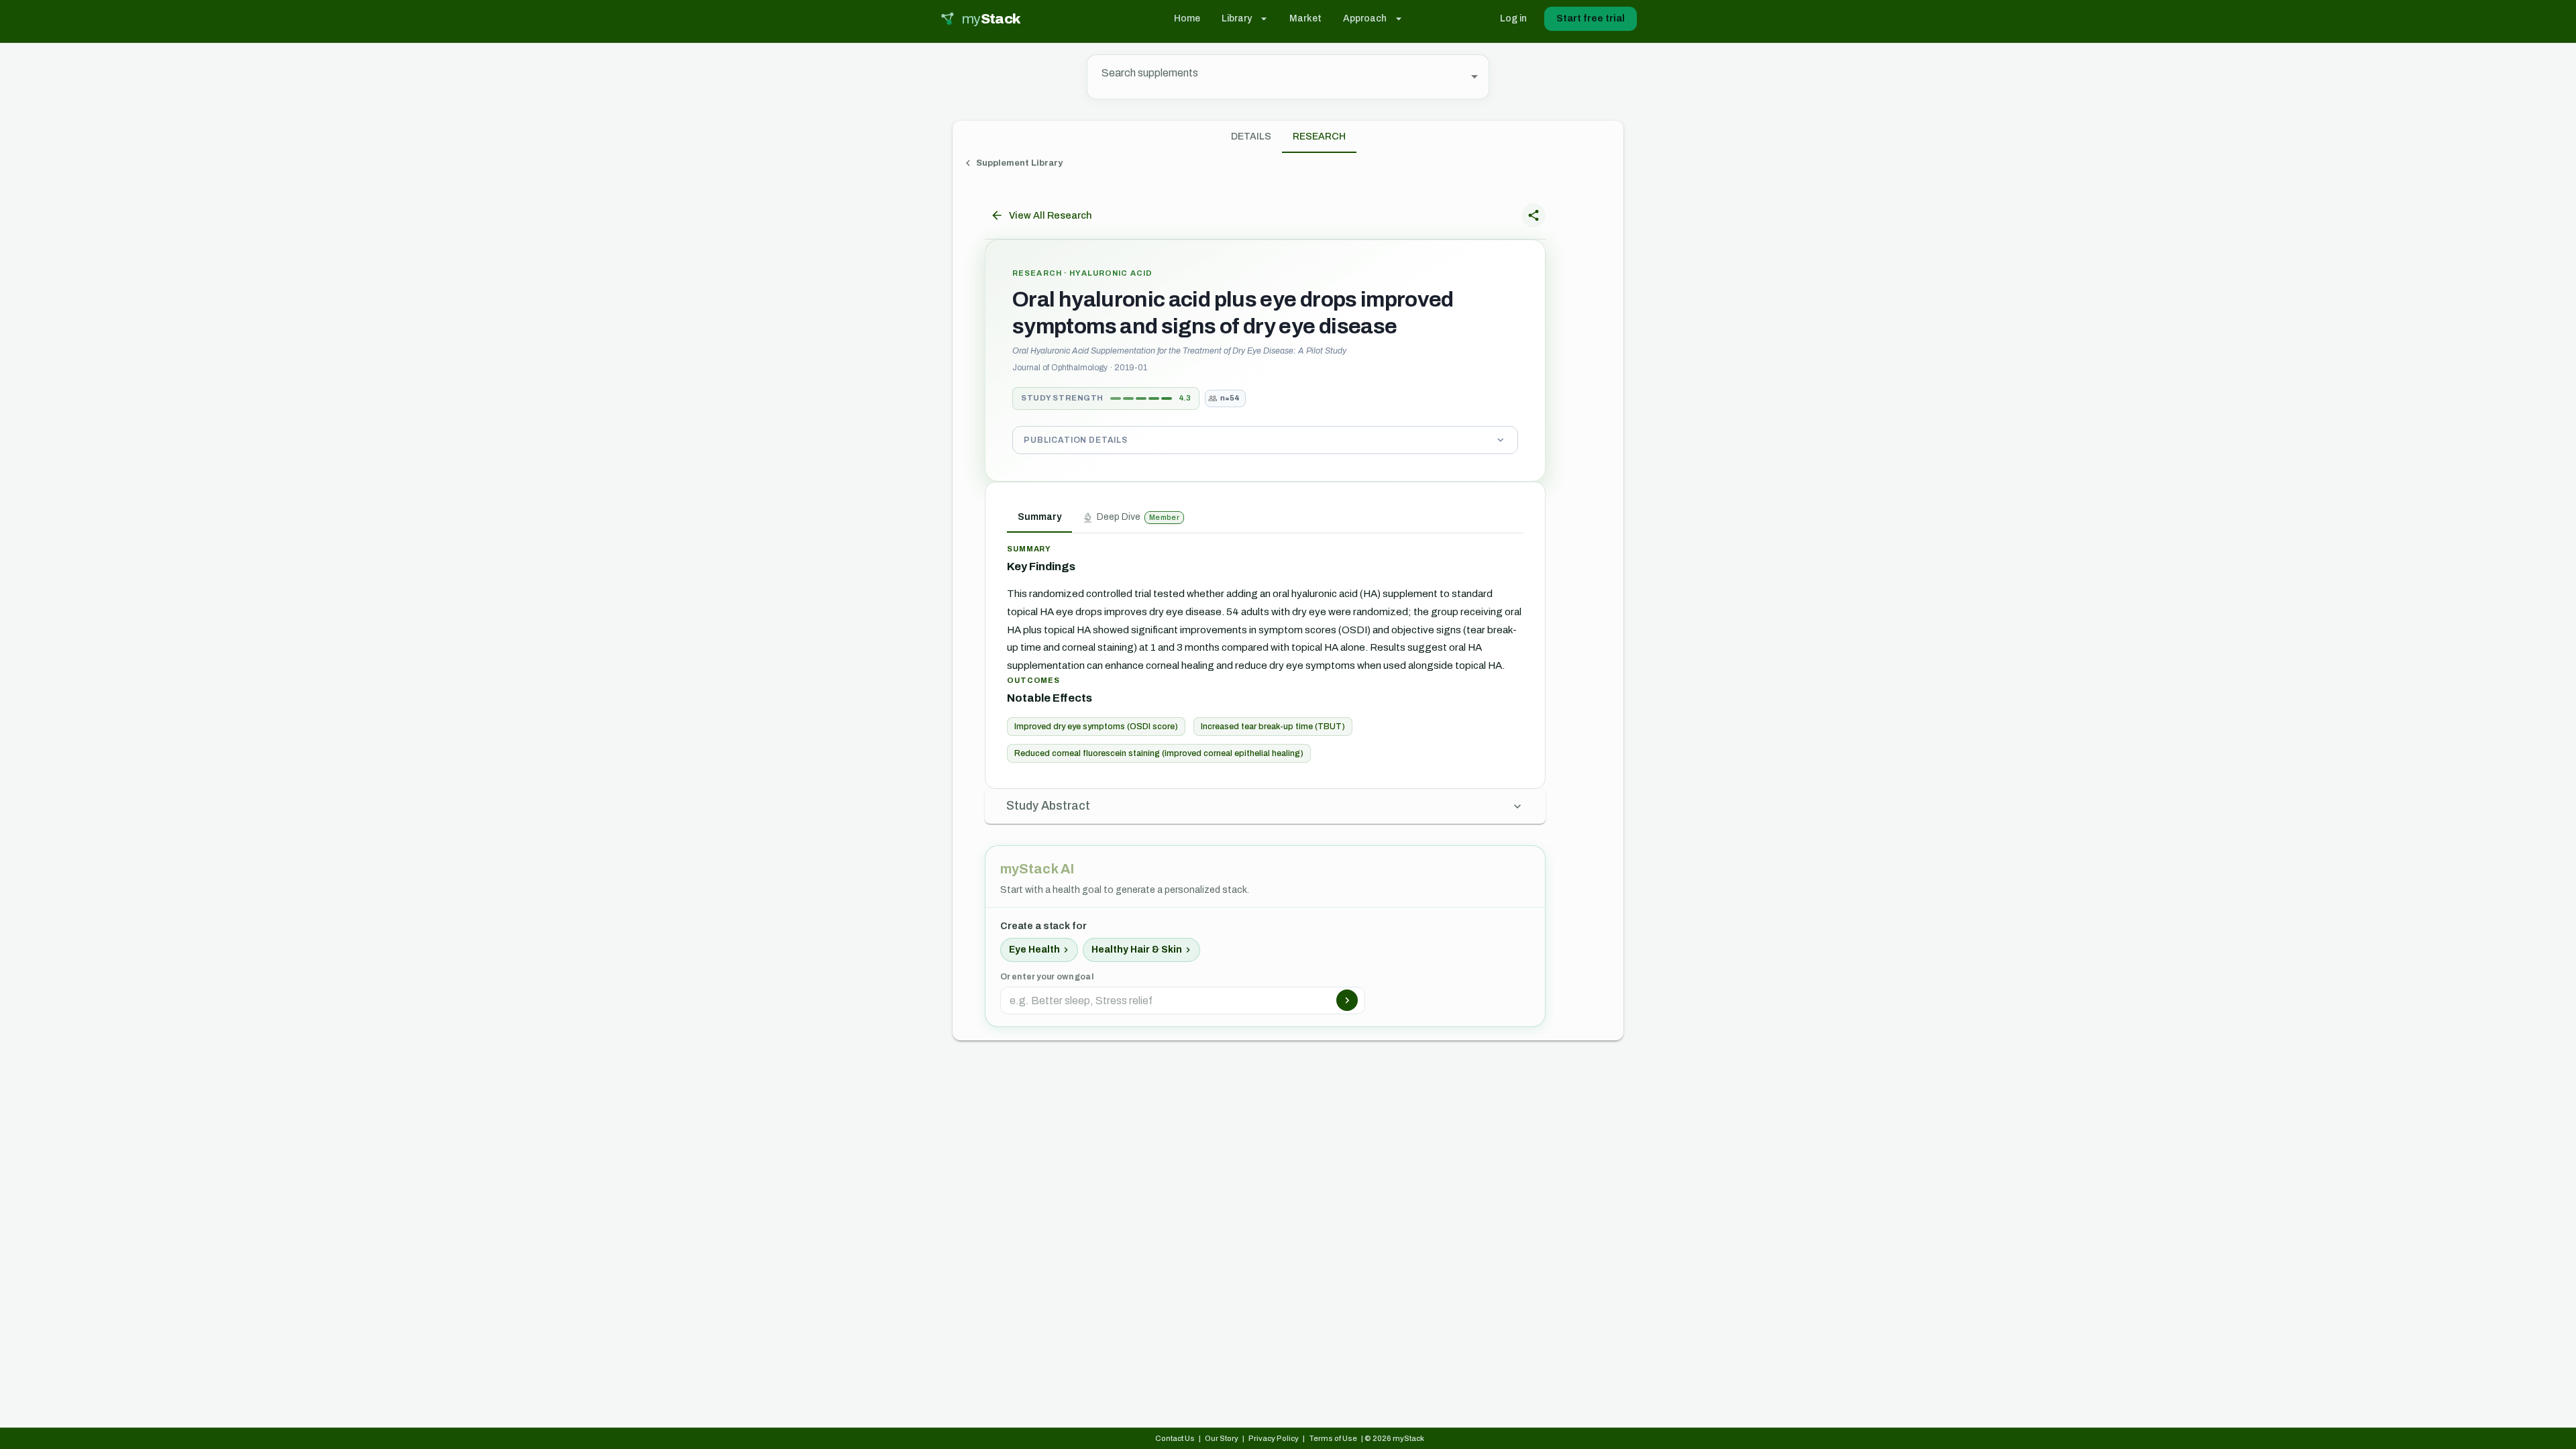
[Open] (1474, 76)
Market (1305, 18)
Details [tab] (1251, 137)
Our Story (1222, 1438)
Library (1237, 18)
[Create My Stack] (1347, 1000)
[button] (1265, 440)
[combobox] (1278, 77)
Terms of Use (1333, 1438)
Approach (1365, 18)
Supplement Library (1019, 163)
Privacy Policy (1274, 1438)
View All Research (1050, 215)
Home (1187, 18)
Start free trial (1591, 18)
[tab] (1319, 137)
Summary (1039, 517)
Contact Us (1175, 1438)
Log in (1513, 18)
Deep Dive (1138, 517)
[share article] (1534, 215)
